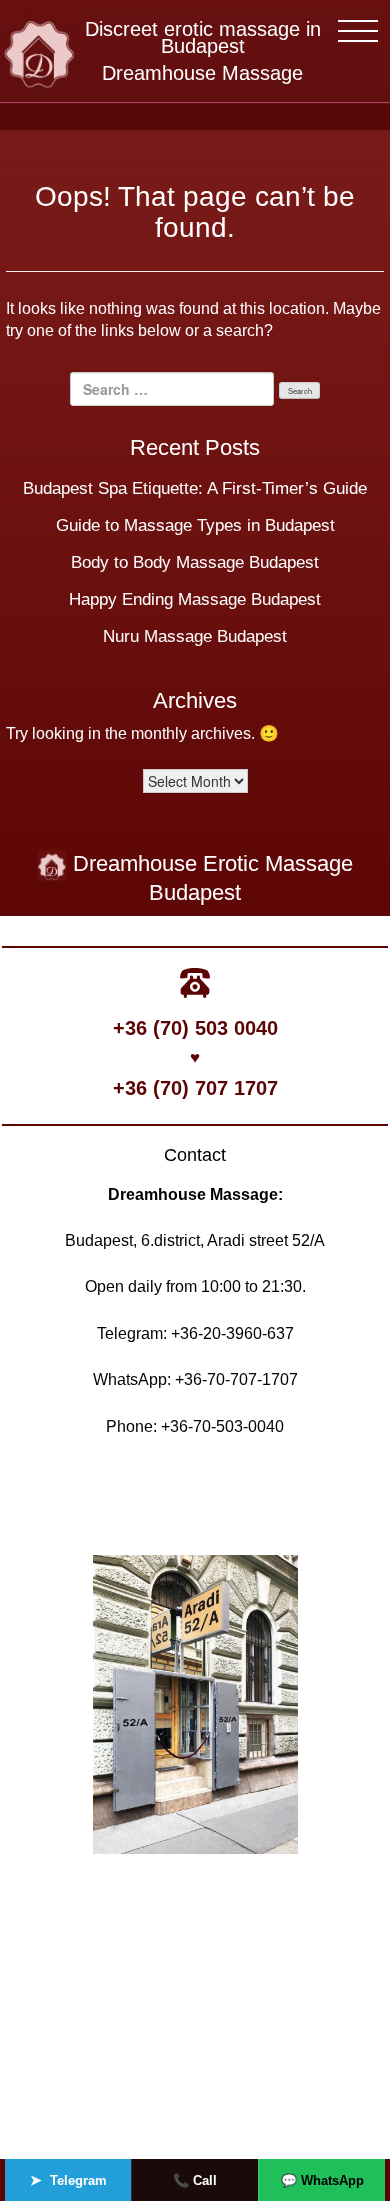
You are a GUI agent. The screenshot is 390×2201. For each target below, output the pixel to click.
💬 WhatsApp (322, 2180)
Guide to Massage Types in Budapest (195, 525)
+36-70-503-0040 (222, 1426)
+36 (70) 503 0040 (195, 1028)
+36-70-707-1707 (236, 1379)
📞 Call (195, 2180)
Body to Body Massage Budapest (195, 562)
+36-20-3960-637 (232, 1333)
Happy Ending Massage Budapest (195, 599)
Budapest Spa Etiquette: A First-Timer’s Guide (195, 488)
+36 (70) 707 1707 (195, 1088)
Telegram (68, 2180)
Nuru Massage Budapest (195, 636)
